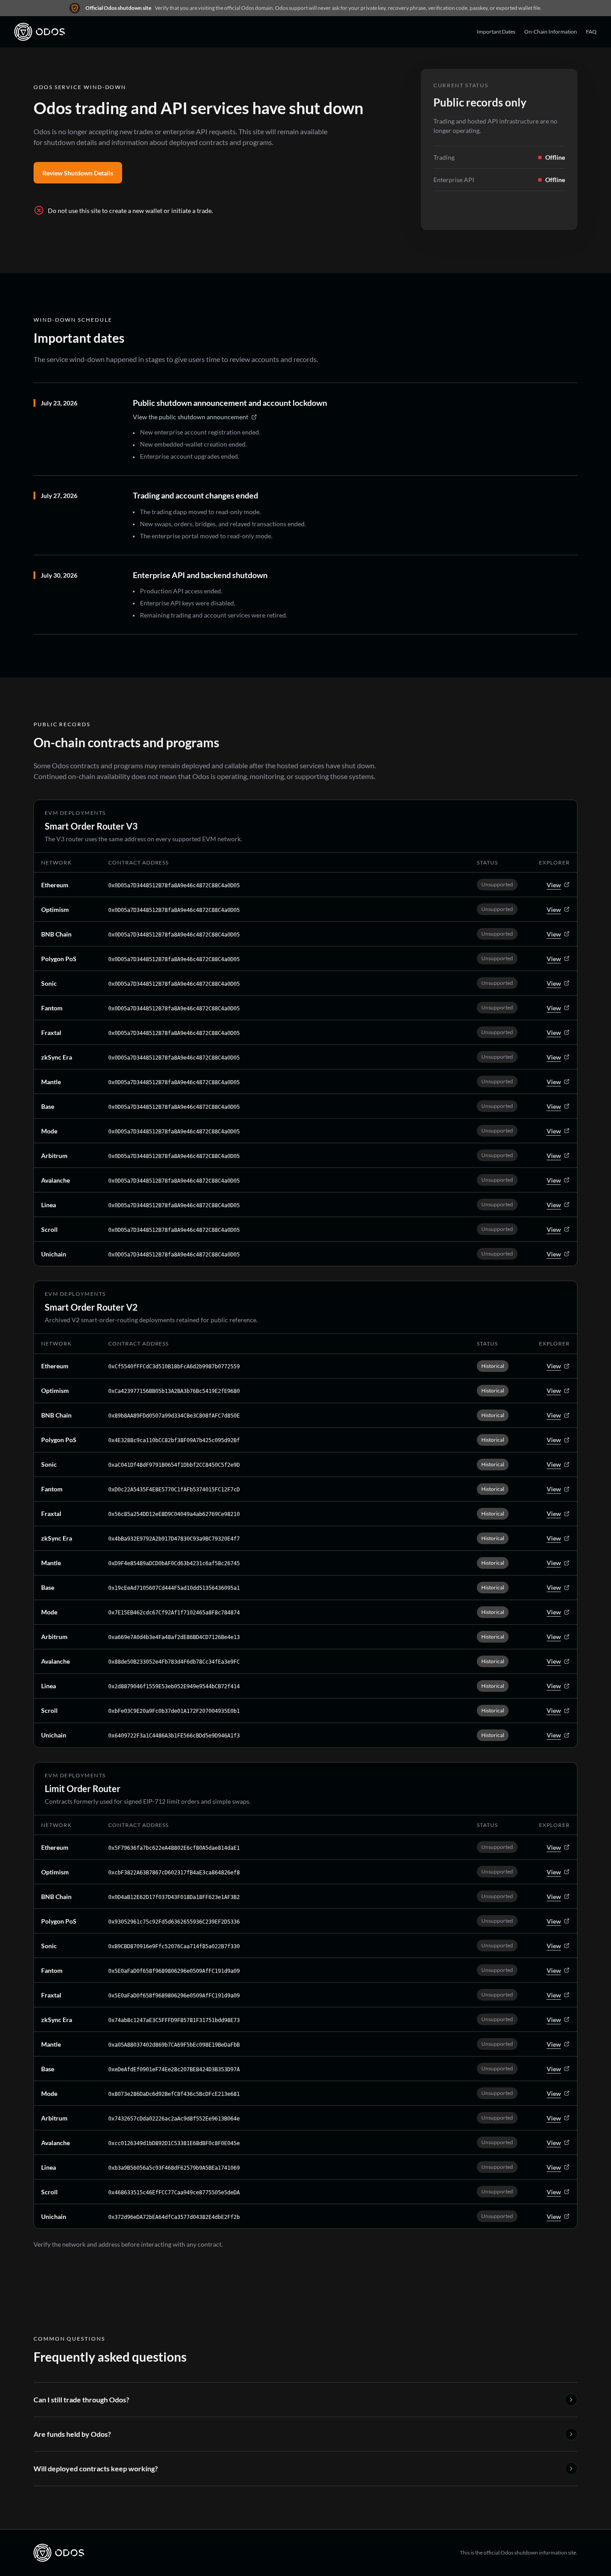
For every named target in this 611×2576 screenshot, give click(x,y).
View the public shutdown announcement (191, 417)
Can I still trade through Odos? (81, 2399)
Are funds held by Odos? (72, 2434)
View (554, 885)
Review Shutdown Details (78, 173)
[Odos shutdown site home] (40, 32)
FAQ (591, 32)
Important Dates (496, 32)
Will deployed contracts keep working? (96, 2468)
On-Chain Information (551, 32)
